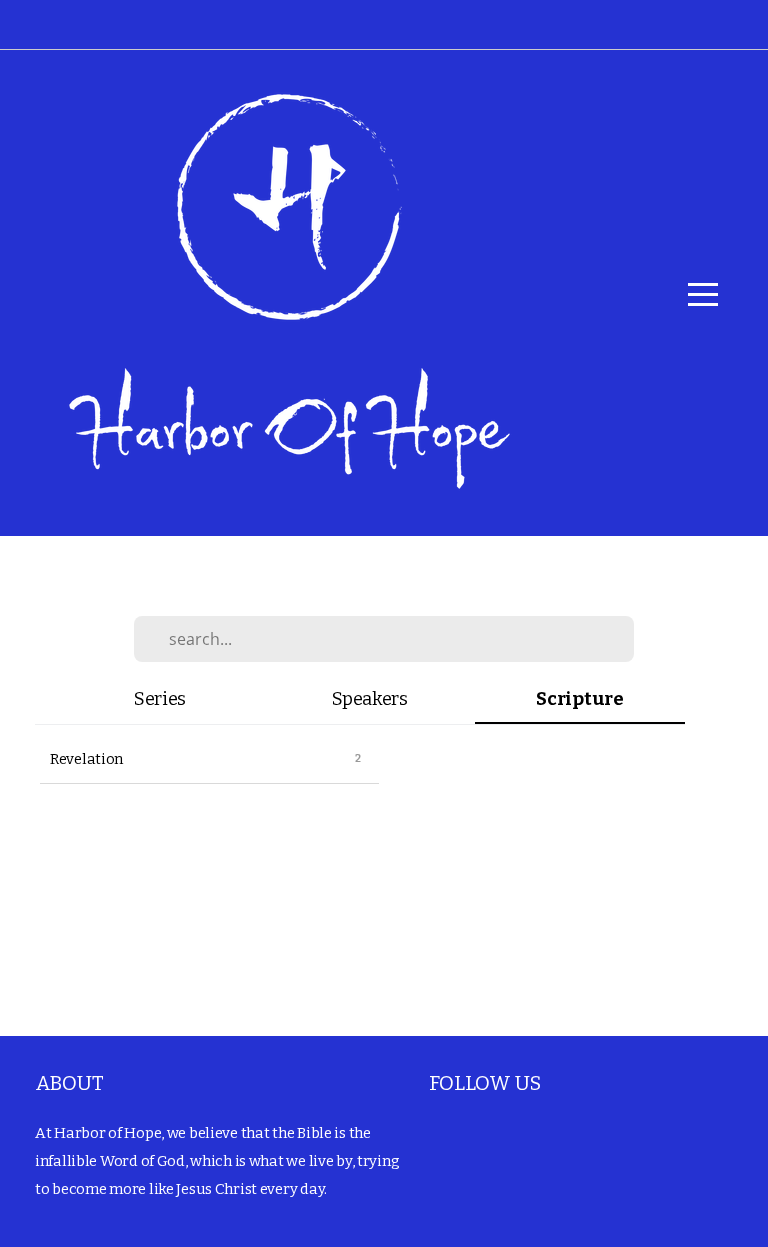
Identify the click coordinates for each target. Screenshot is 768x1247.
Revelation (86, 759)
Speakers (370, 699)
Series (160, 699)
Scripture (579, 699)
